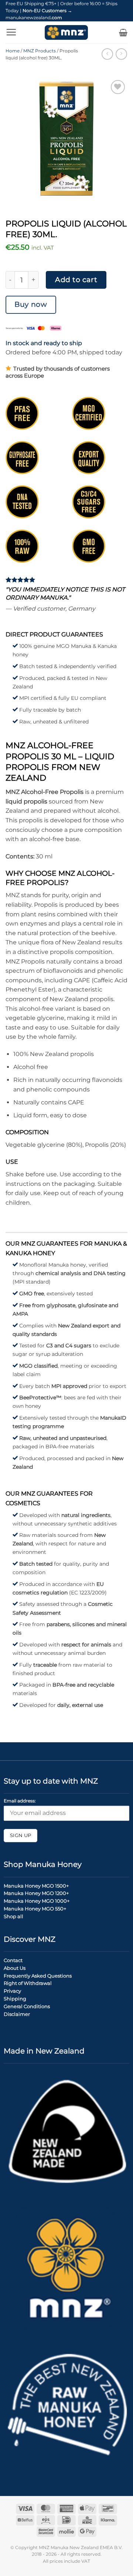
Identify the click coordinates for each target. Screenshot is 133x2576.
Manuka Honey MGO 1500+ (36, 1886)
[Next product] (107, 54)
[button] (11, 32)
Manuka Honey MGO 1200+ (36, 1893)
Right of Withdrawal (28, 1983)
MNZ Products (40, 51)
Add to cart (76, 280)
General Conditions (27, 2006)
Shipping (15, 1999)
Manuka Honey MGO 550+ (35, 1909)
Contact (13, 1960)
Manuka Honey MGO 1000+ (37, 1901)
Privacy (12, 1991)
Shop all (13, 1916)
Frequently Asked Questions (38, 1976)
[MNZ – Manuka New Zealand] (66, 32)
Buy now (31, 304)
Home (13, 51)
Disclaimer (17, 2014)
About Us (15, 1968)
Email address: (20, 1801)
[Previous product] (121, 54)
